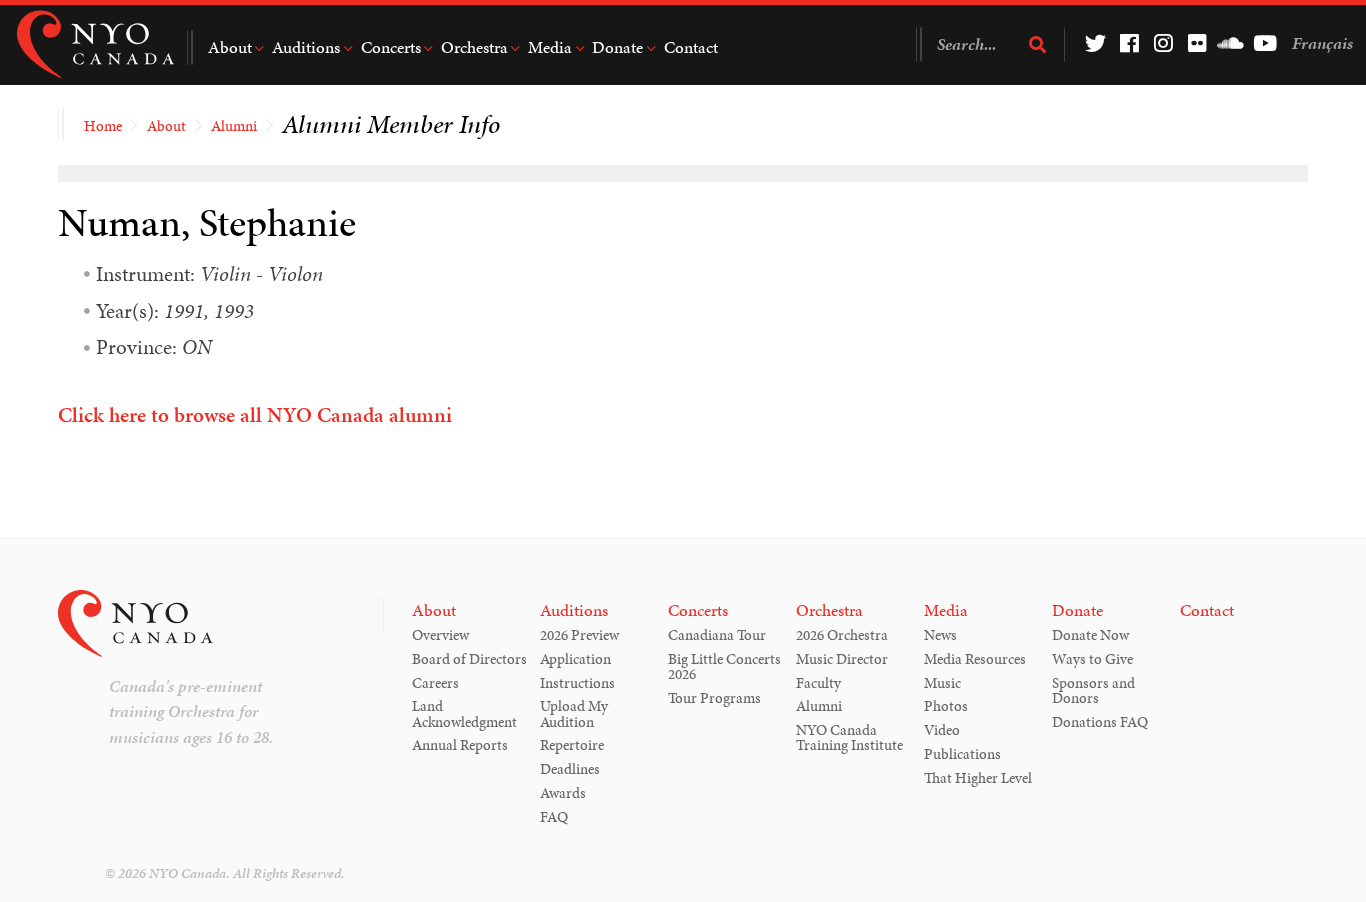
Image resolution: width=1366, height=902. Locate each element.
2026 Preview (579, 635)
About (230, 47)
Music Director (842, 659)
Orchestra (474, 47)
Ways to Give (1092, 659)
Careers (435, 683)
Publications (962, 754)
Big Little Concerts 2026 (724, 666)
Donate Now (1090, 635)
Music (942, 683)
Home (103, 126)
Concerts (391, 47)
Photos (946, 706)
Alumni (234, 126)
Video (942, 730)
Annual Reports (460, 745)
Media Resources (975, 659)
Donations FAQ (1100, 722)
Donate (617, 47)
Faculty (818, 683)
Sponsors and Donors (1093, 690)
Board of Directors (469, 659)
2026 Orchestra (842, 635)
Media (550, 47)
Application (575, 659)
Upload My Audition (574, 713)
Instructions (577, 683)
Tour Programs (714, 698)
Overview (440, 635)
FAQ (554, 817)
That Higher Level (978, 778)
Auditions (306, 47)
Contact (691, 47)
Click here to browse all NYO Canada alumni (255, 415)
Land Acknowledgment (464, 713)
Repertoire (572, 745)
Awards (563, 793)
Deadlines (570, 769)
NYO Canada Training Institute (849, 737)
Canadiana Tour (717, 635)
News (940, 635)
